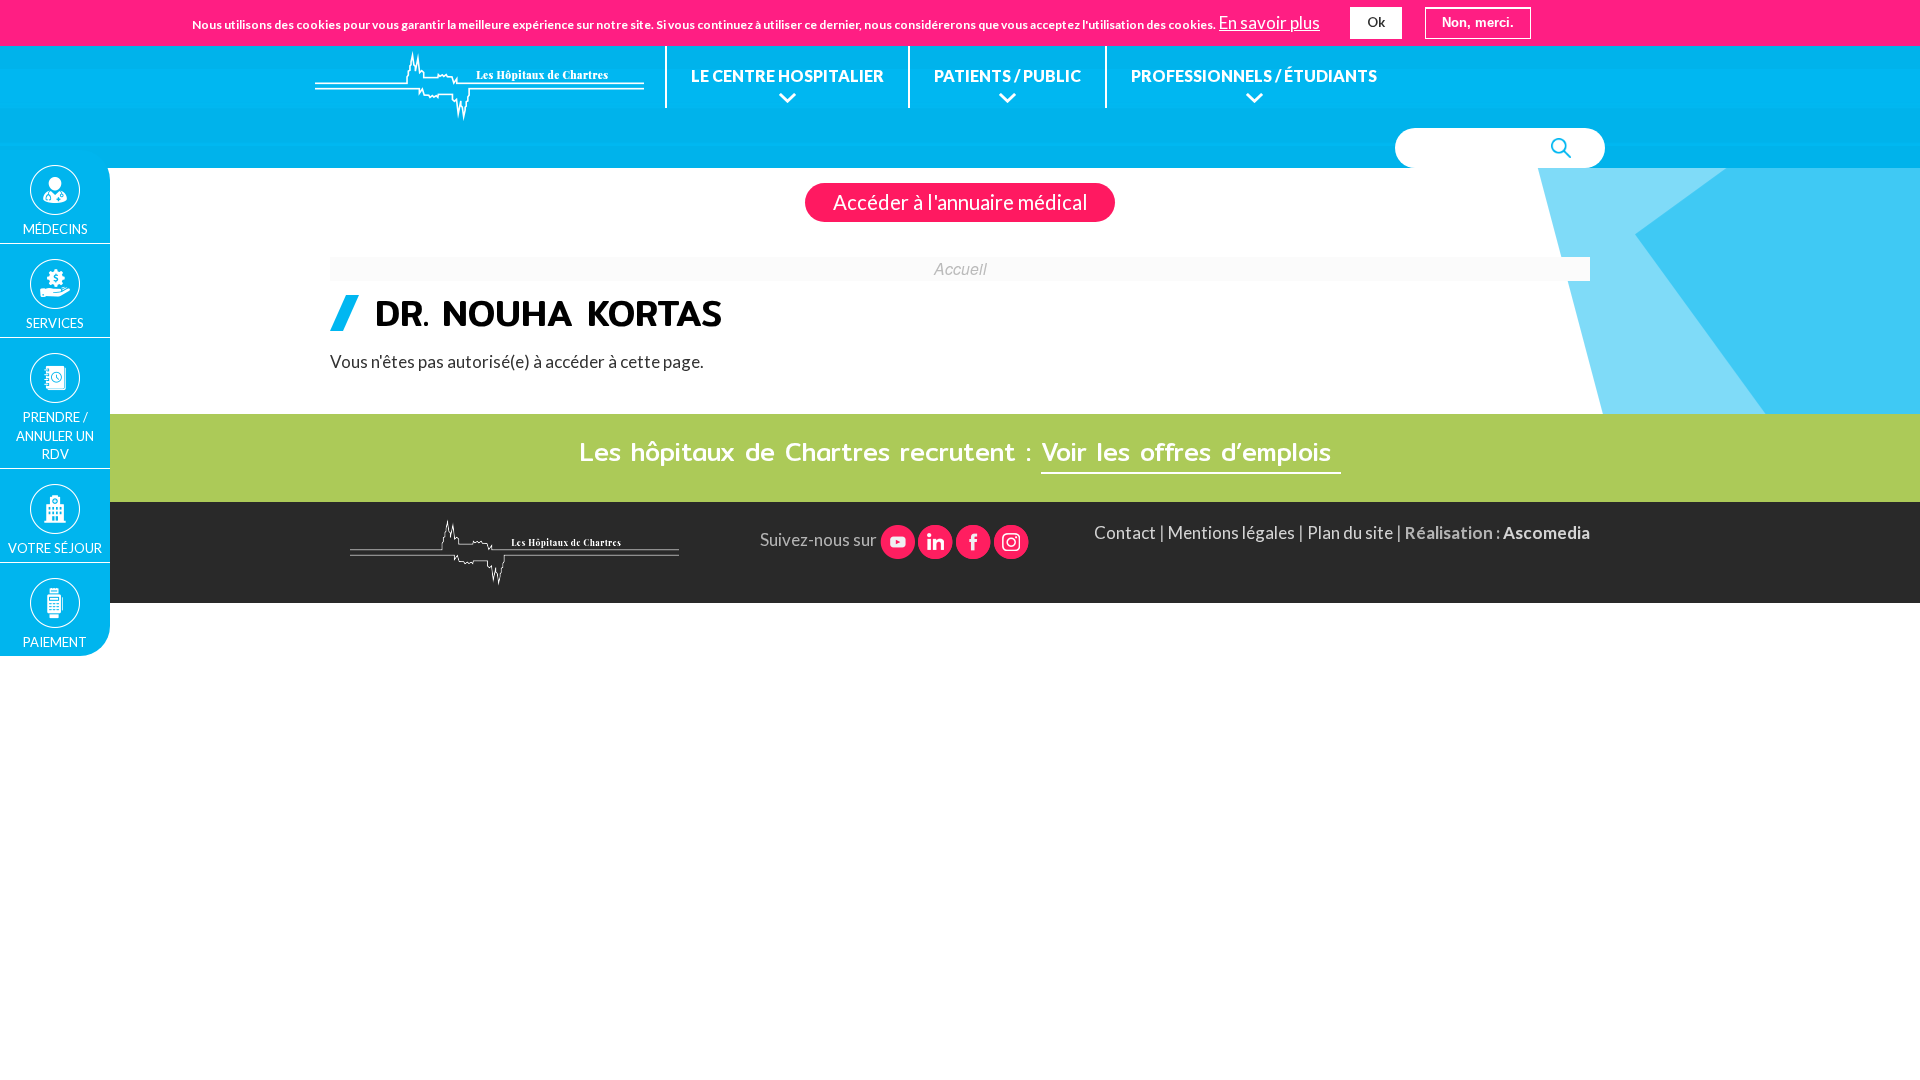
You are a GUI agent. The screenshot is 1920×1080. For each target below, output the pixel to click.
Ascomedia (1546, 532)
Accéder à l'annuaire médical (960, 202)
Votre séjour (55, 548)
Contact (1125, 532)
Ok (1376, 22)
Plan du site (1350, 532)
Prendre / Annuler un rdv (55, 435)
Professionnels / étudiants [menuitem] (1254, 75)
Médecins (55, 229)
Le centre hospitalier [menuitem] (787, 75)
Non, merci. (1478, 22)
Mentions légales (1231, 532)
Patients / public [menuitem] (1007, 75)
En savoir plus (1269, 23)
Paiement (55, 642)
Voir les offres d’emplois (1191, 452)
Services (55, 323)
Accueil (960, 268)
